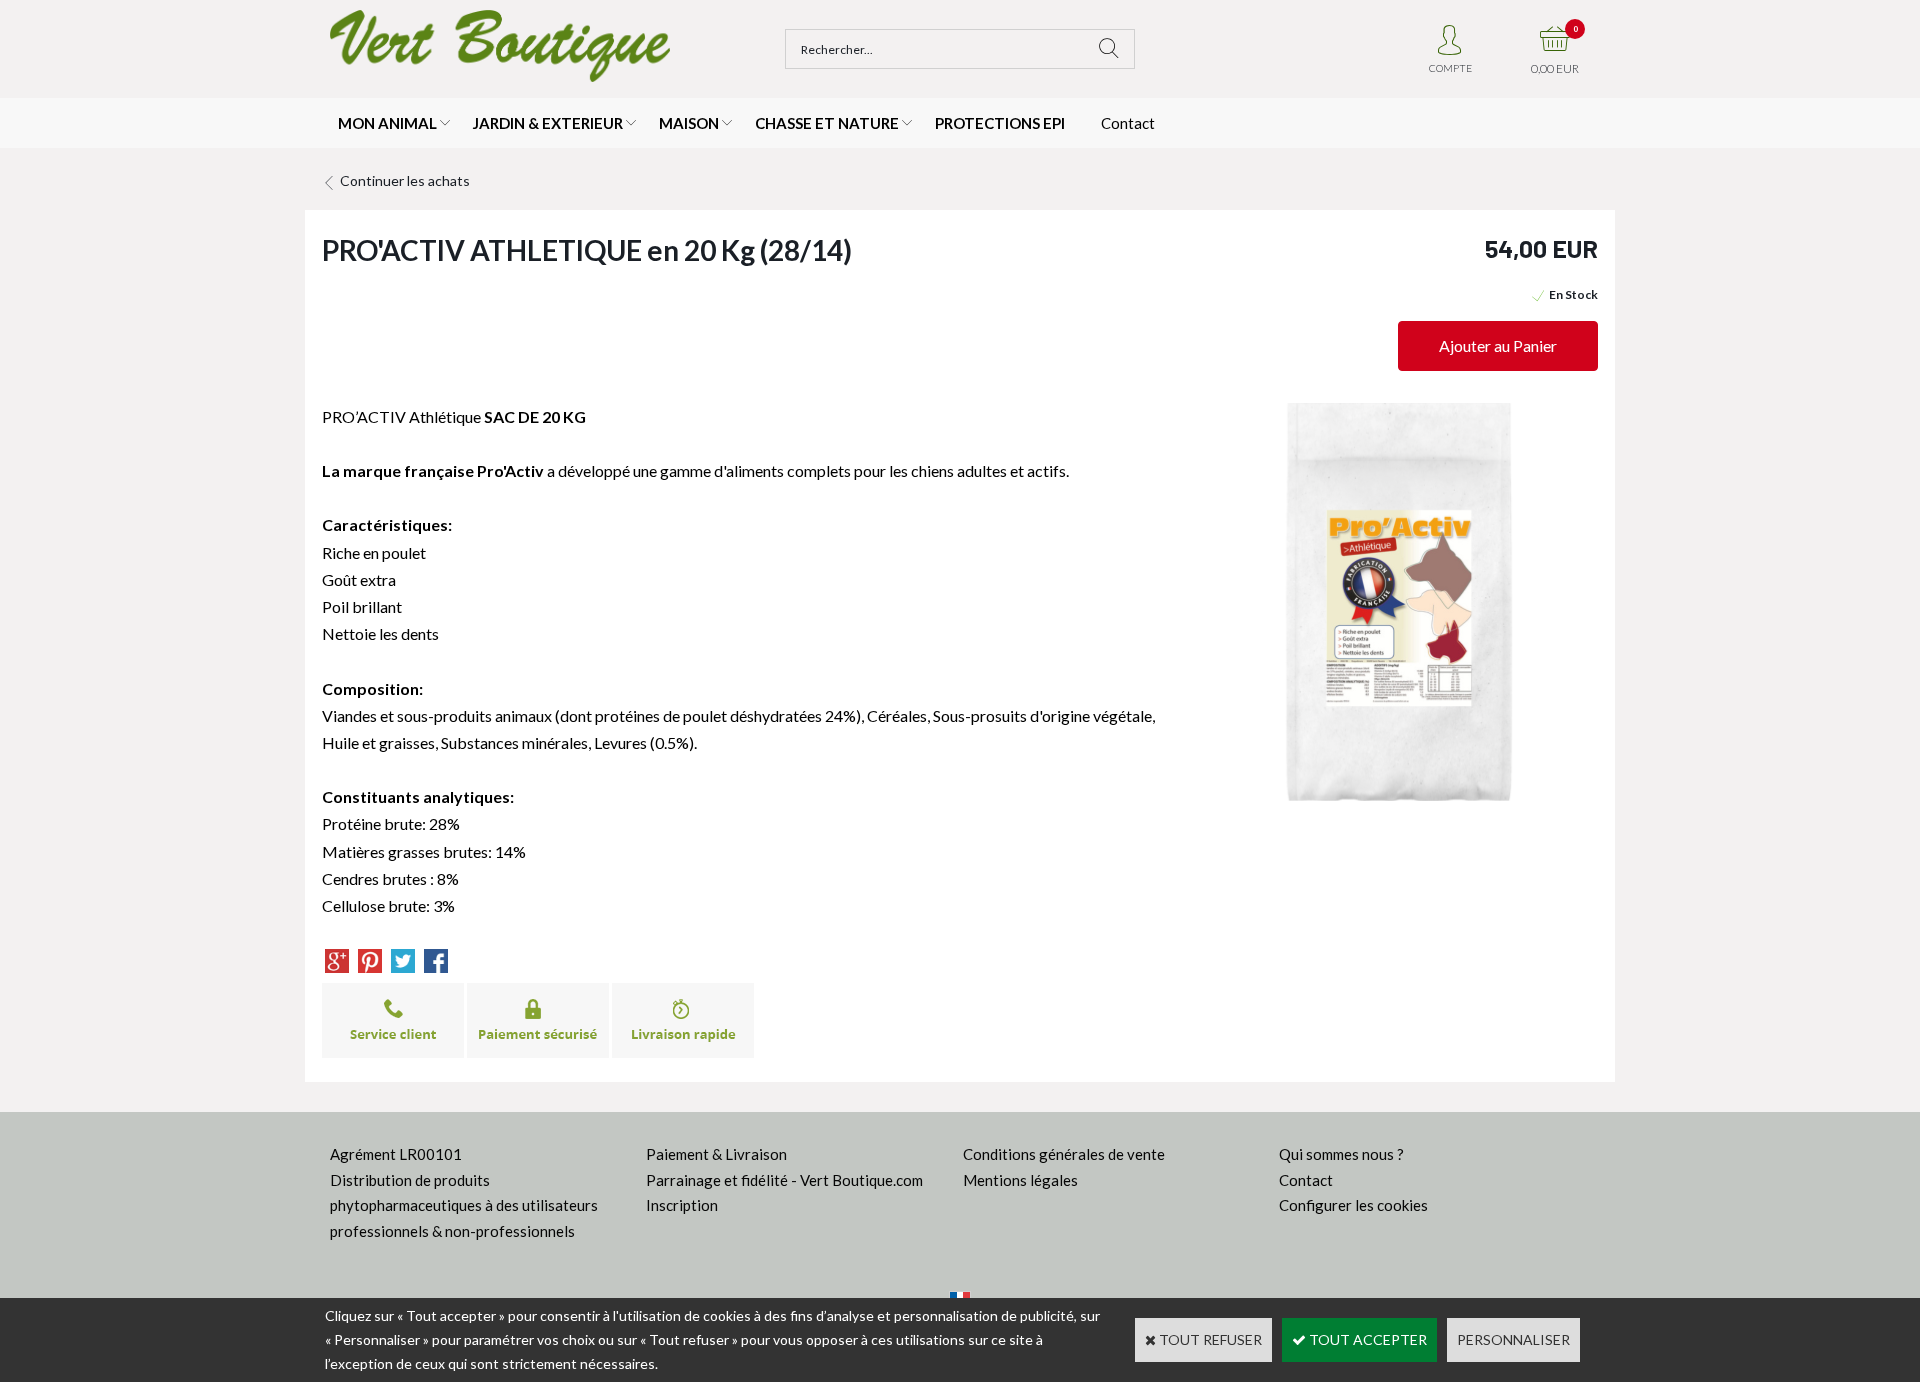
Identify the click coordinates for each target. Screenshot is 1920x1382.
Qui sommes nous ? (1341, 1154)
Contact (1128, 123)
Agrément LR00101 (396, 1154)
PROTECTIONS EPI (1000, 123)
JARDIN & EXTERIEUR (548, 123)
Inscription (682, 1205)
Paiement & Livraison (716, 1154)
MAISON (689, 123)
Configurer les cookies (1353, 1205)
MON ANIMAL (387, 123)
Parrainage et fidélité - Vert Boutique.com (784, 1180)
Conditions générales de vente (1064, 1154)
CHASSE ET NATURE (827, 123)
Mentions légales (1020, 1180)
